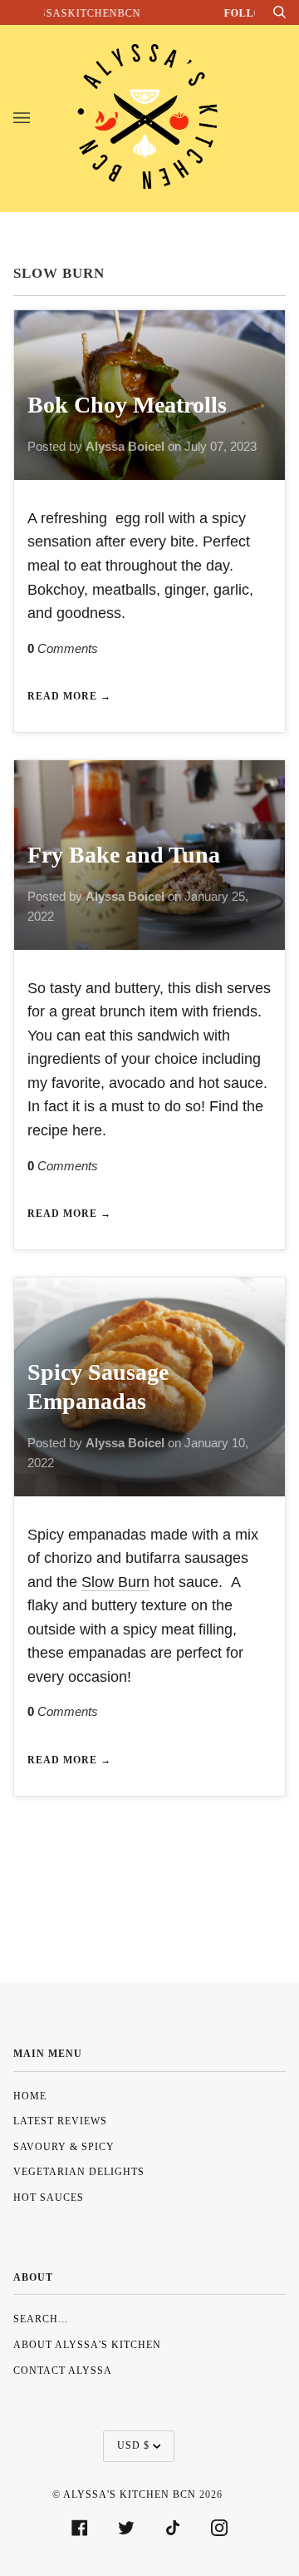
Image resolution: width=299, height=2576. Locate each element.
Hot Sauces (49, 2198)
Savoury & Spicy (64, 2147)
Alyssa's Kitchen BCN (130, 2494)
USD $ (133, 2445)
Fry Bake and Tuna (124, 855)
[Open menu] (38, 118)
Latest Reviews (60, 2121)
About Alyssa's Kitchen (87, 2345)
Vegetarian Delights (79, 2172)
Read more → (69, 696)
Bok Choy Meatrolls (127, 405)
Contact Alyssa (63, 2371)
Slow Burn (115, 1582)
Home (30, 2096)
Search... (41, 2319)
